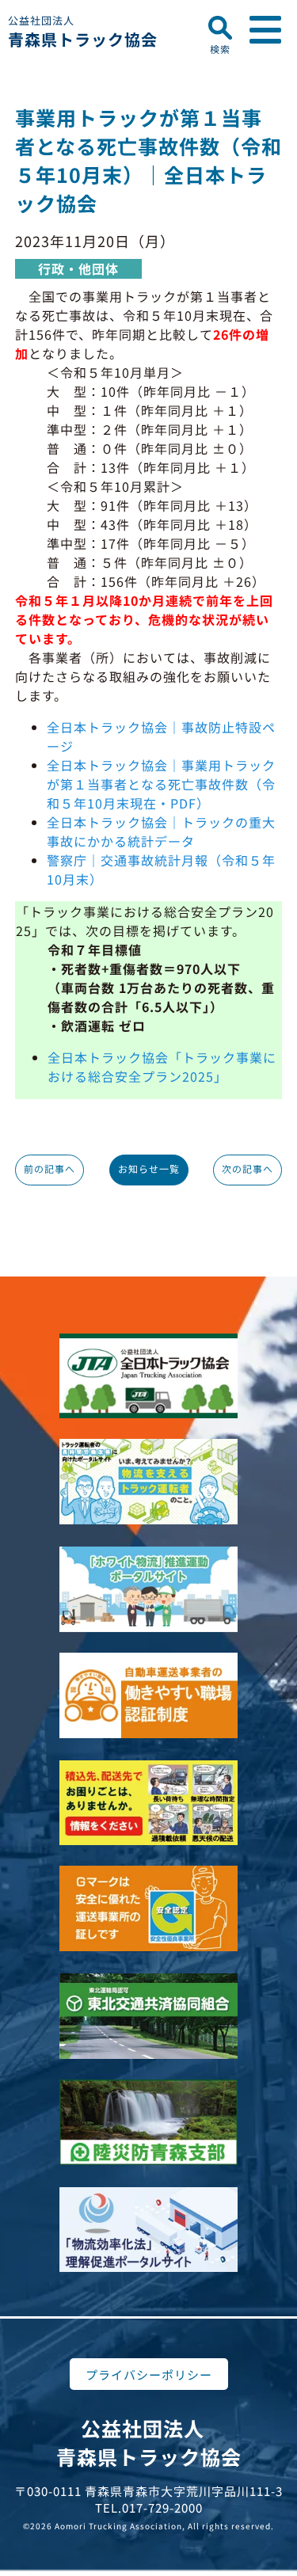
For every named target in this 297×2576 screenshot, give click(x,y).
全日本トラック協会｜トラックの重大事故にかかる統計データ (161, 831)
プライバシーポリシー (149, 2374)
